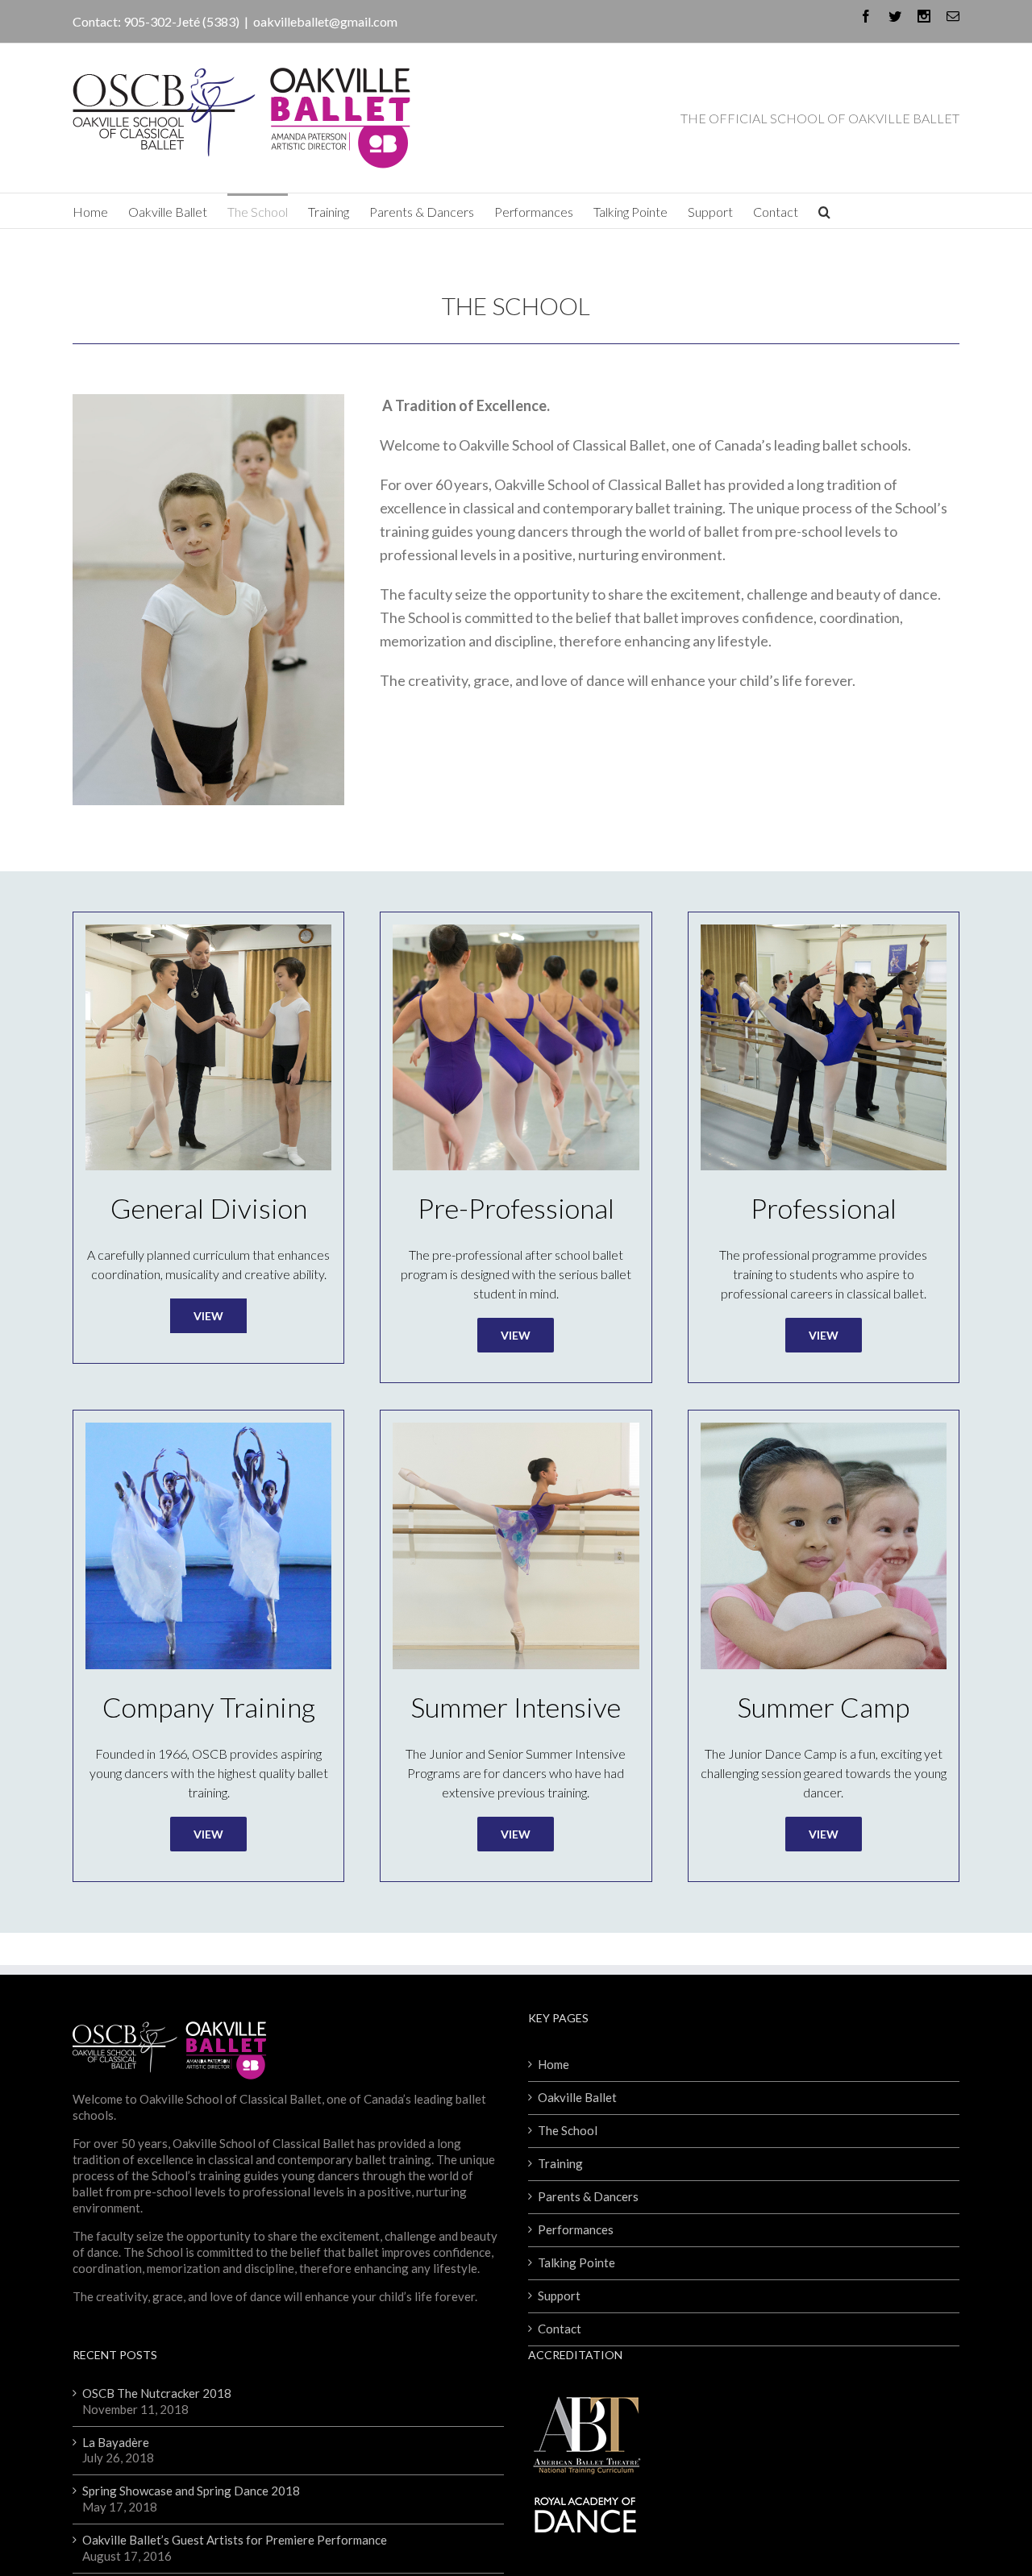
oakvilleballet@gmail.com (325, 21)
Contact (560, 2329)
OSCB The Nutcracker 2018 (157, 2393)
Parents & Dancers (588, 2196)
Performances (576, 2229)
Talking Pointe (576, 2262)
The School (568, 2130)
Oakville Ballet (577, 2097)
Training (560, 2163)
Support (559, 2296)
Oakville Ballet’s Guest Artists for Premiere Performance (235, 2540)
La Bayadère (116, 2442)
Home (553, 2064)
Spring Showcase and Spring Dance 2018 (191, 2491)
